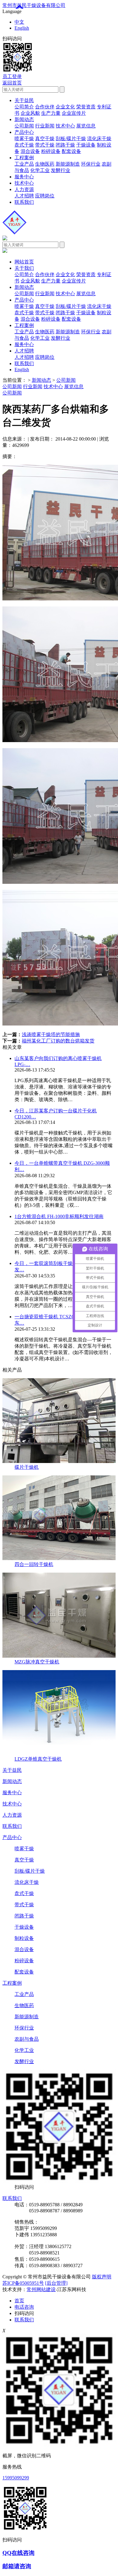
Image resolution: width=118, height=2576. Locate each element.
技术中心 (65, 126)
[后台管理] (56, 2283)
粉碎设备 (51, 151)
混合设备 (30, 151)
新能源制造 (68, 164)
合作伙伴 (45, 107)
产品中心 (24, 132)
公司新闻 (24, 126)
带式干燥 (45, 145)
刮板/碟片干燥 (71, 139)
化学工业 (40, 170)
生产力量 (51, 113)
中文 (19, 22)
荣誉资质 (86, 107)
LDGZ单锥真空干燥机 (38, 1759)
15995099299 (16, 2478)
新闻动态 (24, 119)
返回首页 (12, 83)
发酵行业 (61, 170)
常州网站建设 (41, 2289)
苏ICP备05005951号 (23, 2283)
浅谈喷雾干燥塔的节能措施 (51, 1034)
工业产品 (24, 164)
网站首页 (24, 262)
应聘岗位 (45, 196)
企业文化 (65, 107)
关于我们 (24, 268)
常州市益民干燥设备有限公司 (34, 5)
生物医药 (45, 164)
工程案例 (24, 158)
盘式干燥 (24, 145)
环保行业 (91, 164)
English (22, 28)
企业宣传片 (74, 113)
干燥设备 (86, 145)
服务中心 (24, 177)
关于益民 (24, 100)
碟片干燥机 (27, 1467)
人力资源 (24, 189)
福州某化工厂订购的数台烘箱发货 (58, 1041)
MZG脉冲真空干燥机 (37, 1662)
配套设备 (71, 151)
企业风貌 (30, 113)
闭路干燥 (65, 145)
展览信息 (86, 126)
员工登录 (12, 76)
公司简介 (24, 107)
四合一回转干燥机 (34, 1564)
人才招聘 (24, 196)
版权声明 (102, 2277)
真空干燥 (45, 139)
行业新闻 (45, 126)
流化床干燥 (99, 139)
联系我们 (24, 202)
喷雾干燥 (24, 139)
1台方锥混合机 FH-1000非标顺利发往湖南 (59, 1216)
